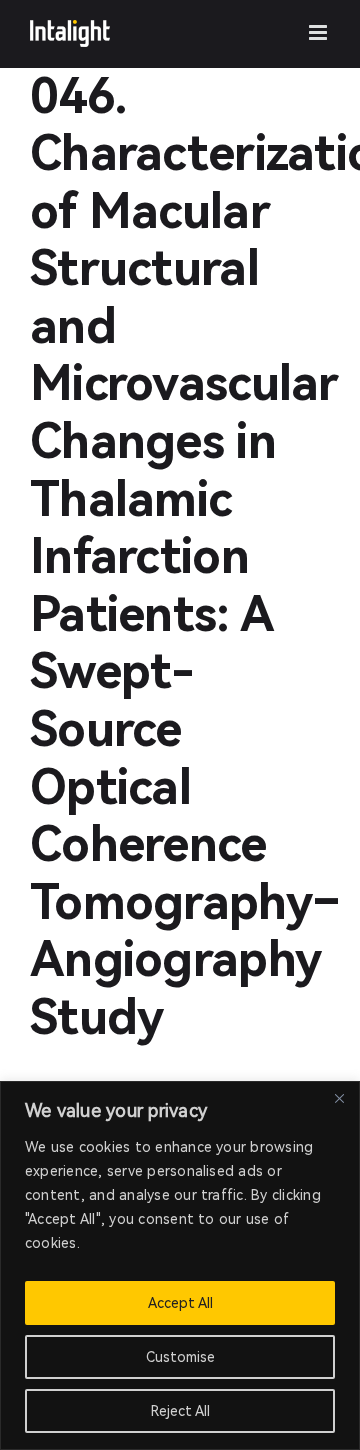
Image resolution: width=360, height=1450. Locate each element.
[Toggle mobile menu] (319, 32)
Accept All (180, 1303)
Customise (180, 1357)
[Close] (339, 1098)
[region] (180, 1265)
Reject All (180, 1411)
